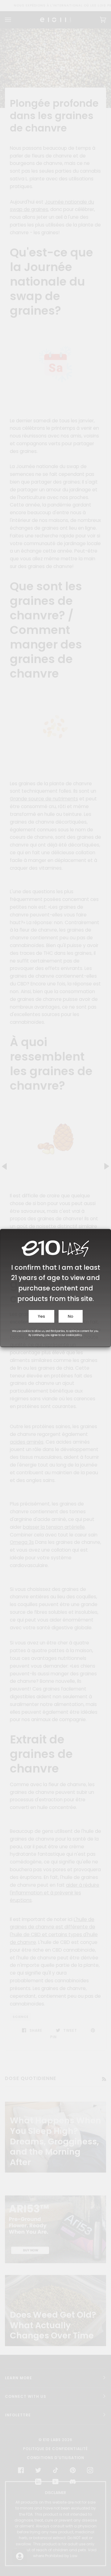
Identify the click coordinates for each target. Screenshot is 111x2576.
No (71, 1316)
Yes (41, 1316)
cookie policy (74, 1335)
